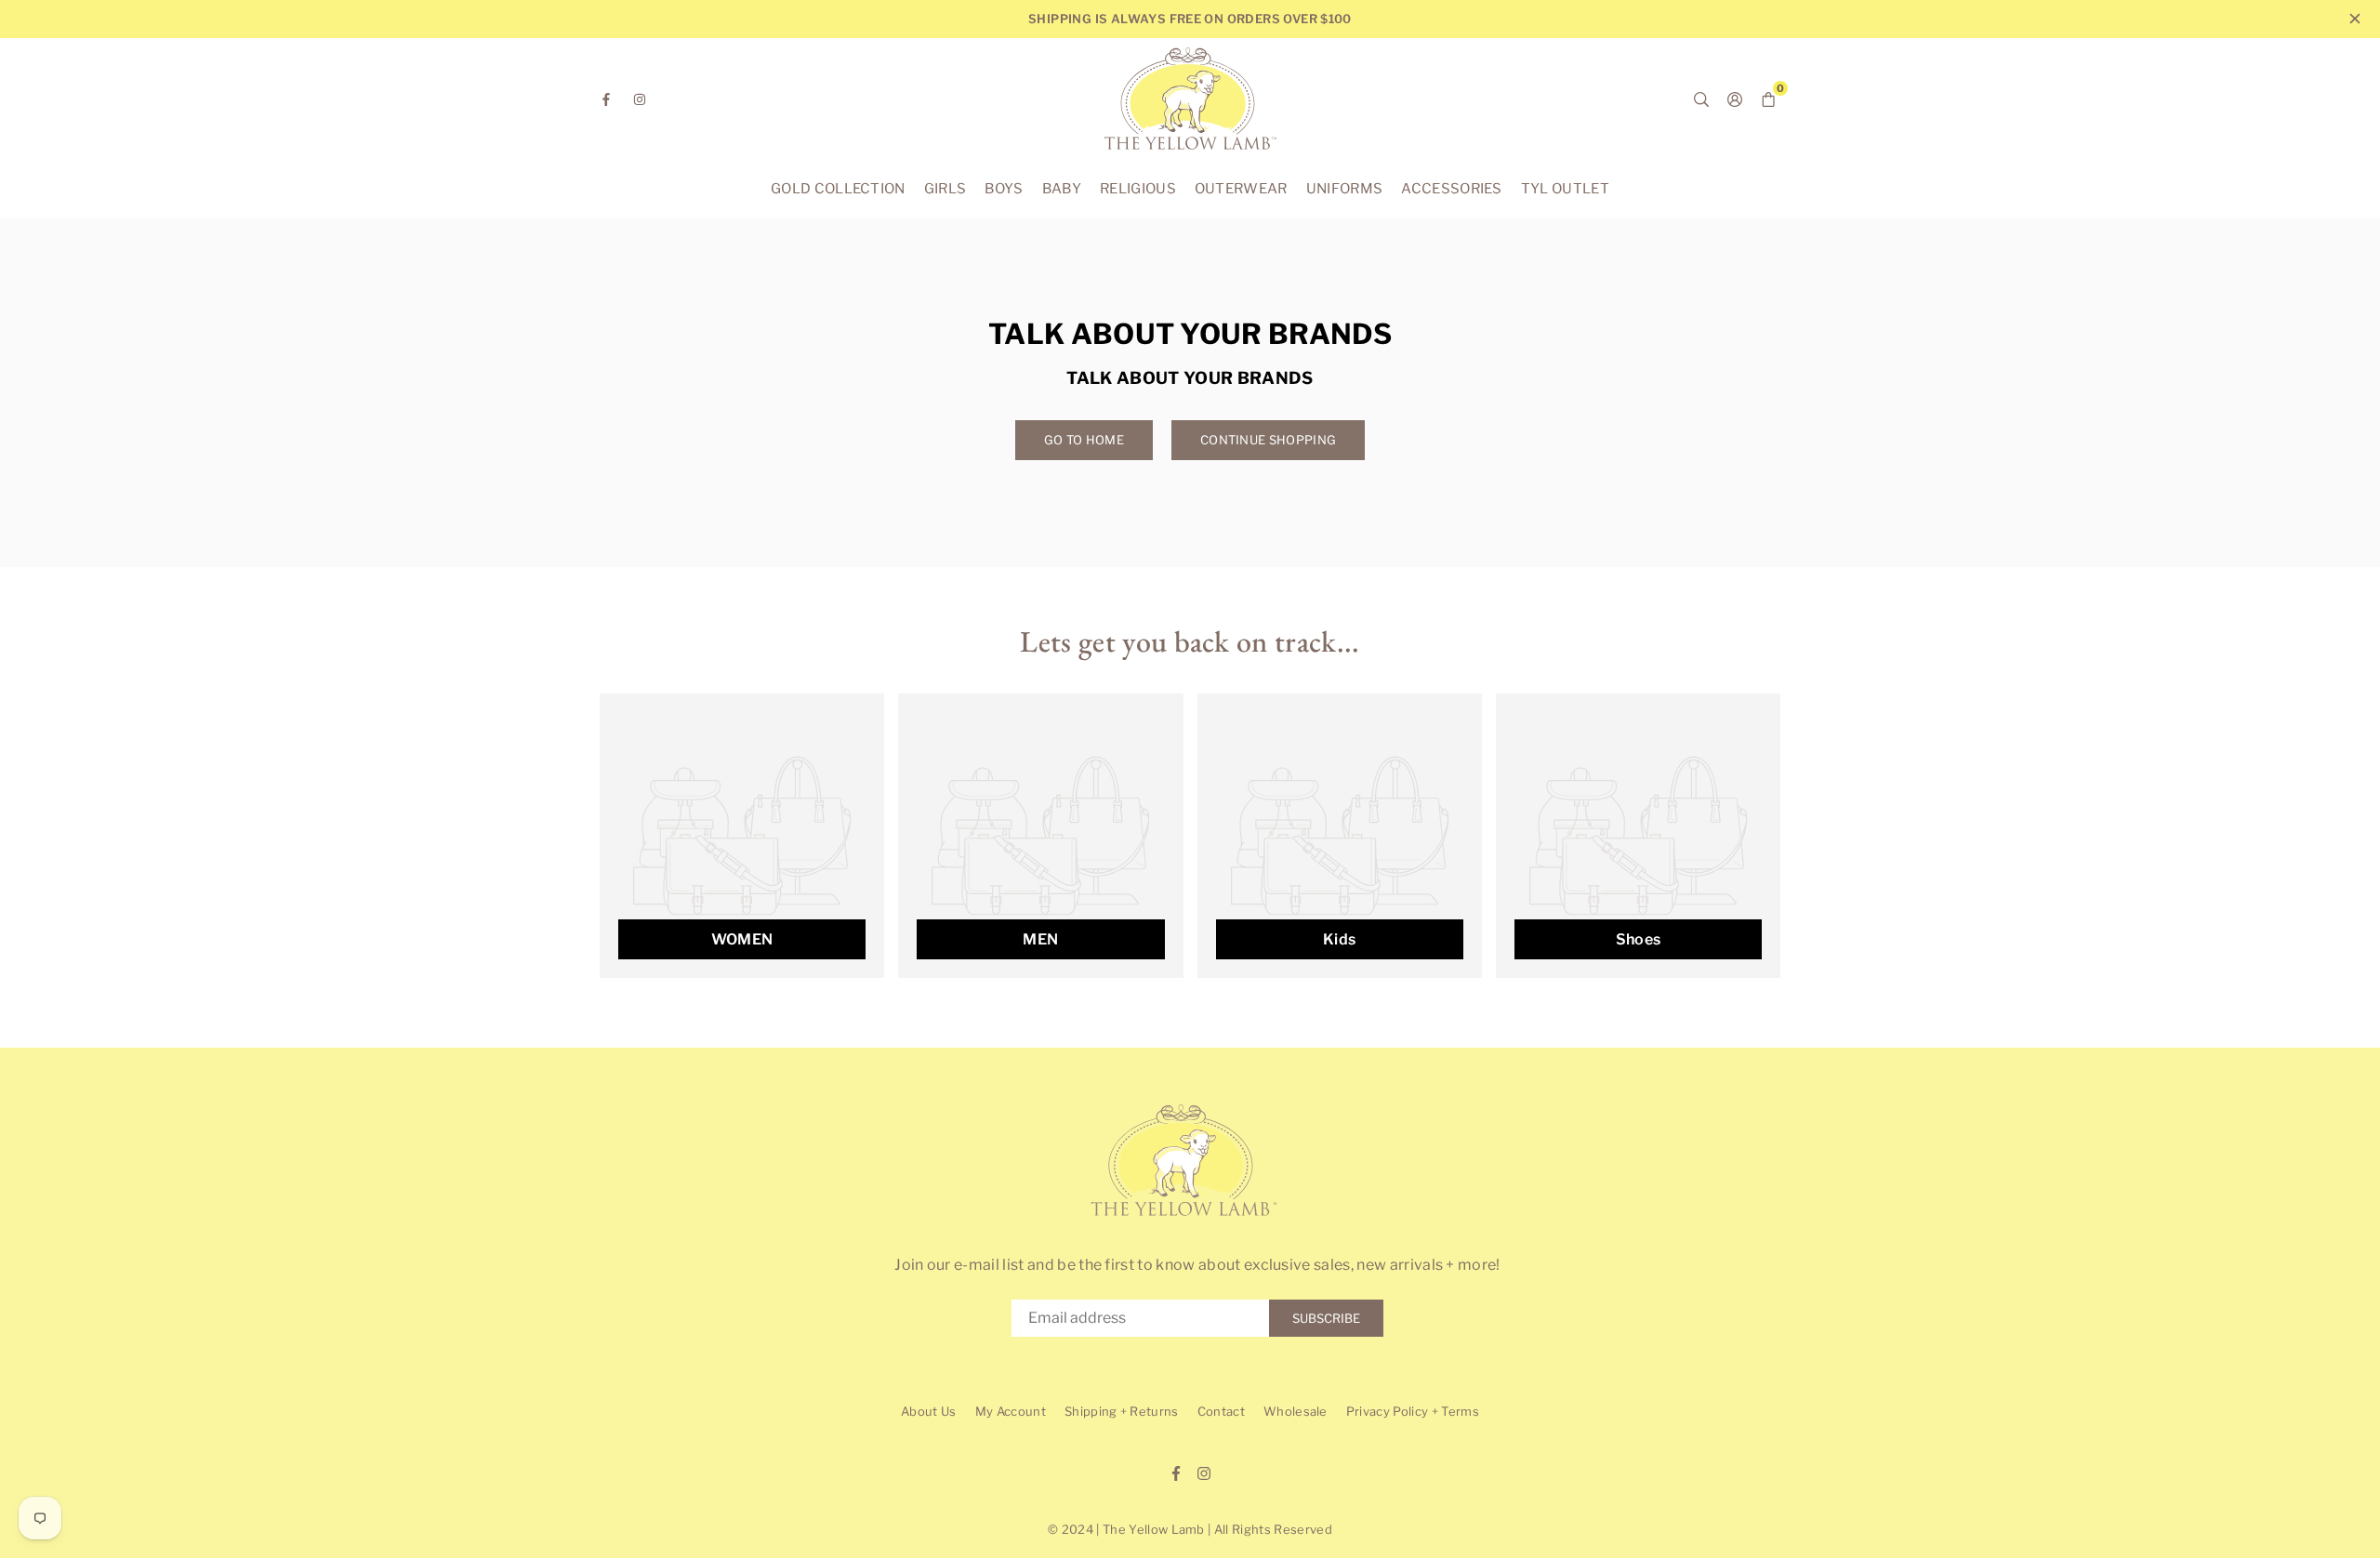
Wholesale (1296, 1411)
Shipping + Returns (1122, 1411)
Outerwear (1241, 189)
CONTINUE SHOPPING (1268, 440)
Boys (1004, 189)
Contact (1221, 1411)
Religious (1138, 189)
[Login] (1735, 99)
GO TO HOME (1084, 440)
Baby (1062, 189)
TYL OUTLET (1565, 189)
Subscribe (1326, 1318)
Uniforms (1345, 189)
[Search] (1701, 99)
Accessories (1452, 189)
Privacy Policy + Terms (1413, 1411)
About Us (929, 1411)
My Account (1011, 1411)
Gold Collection (838, 189)
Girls (945, 189)
